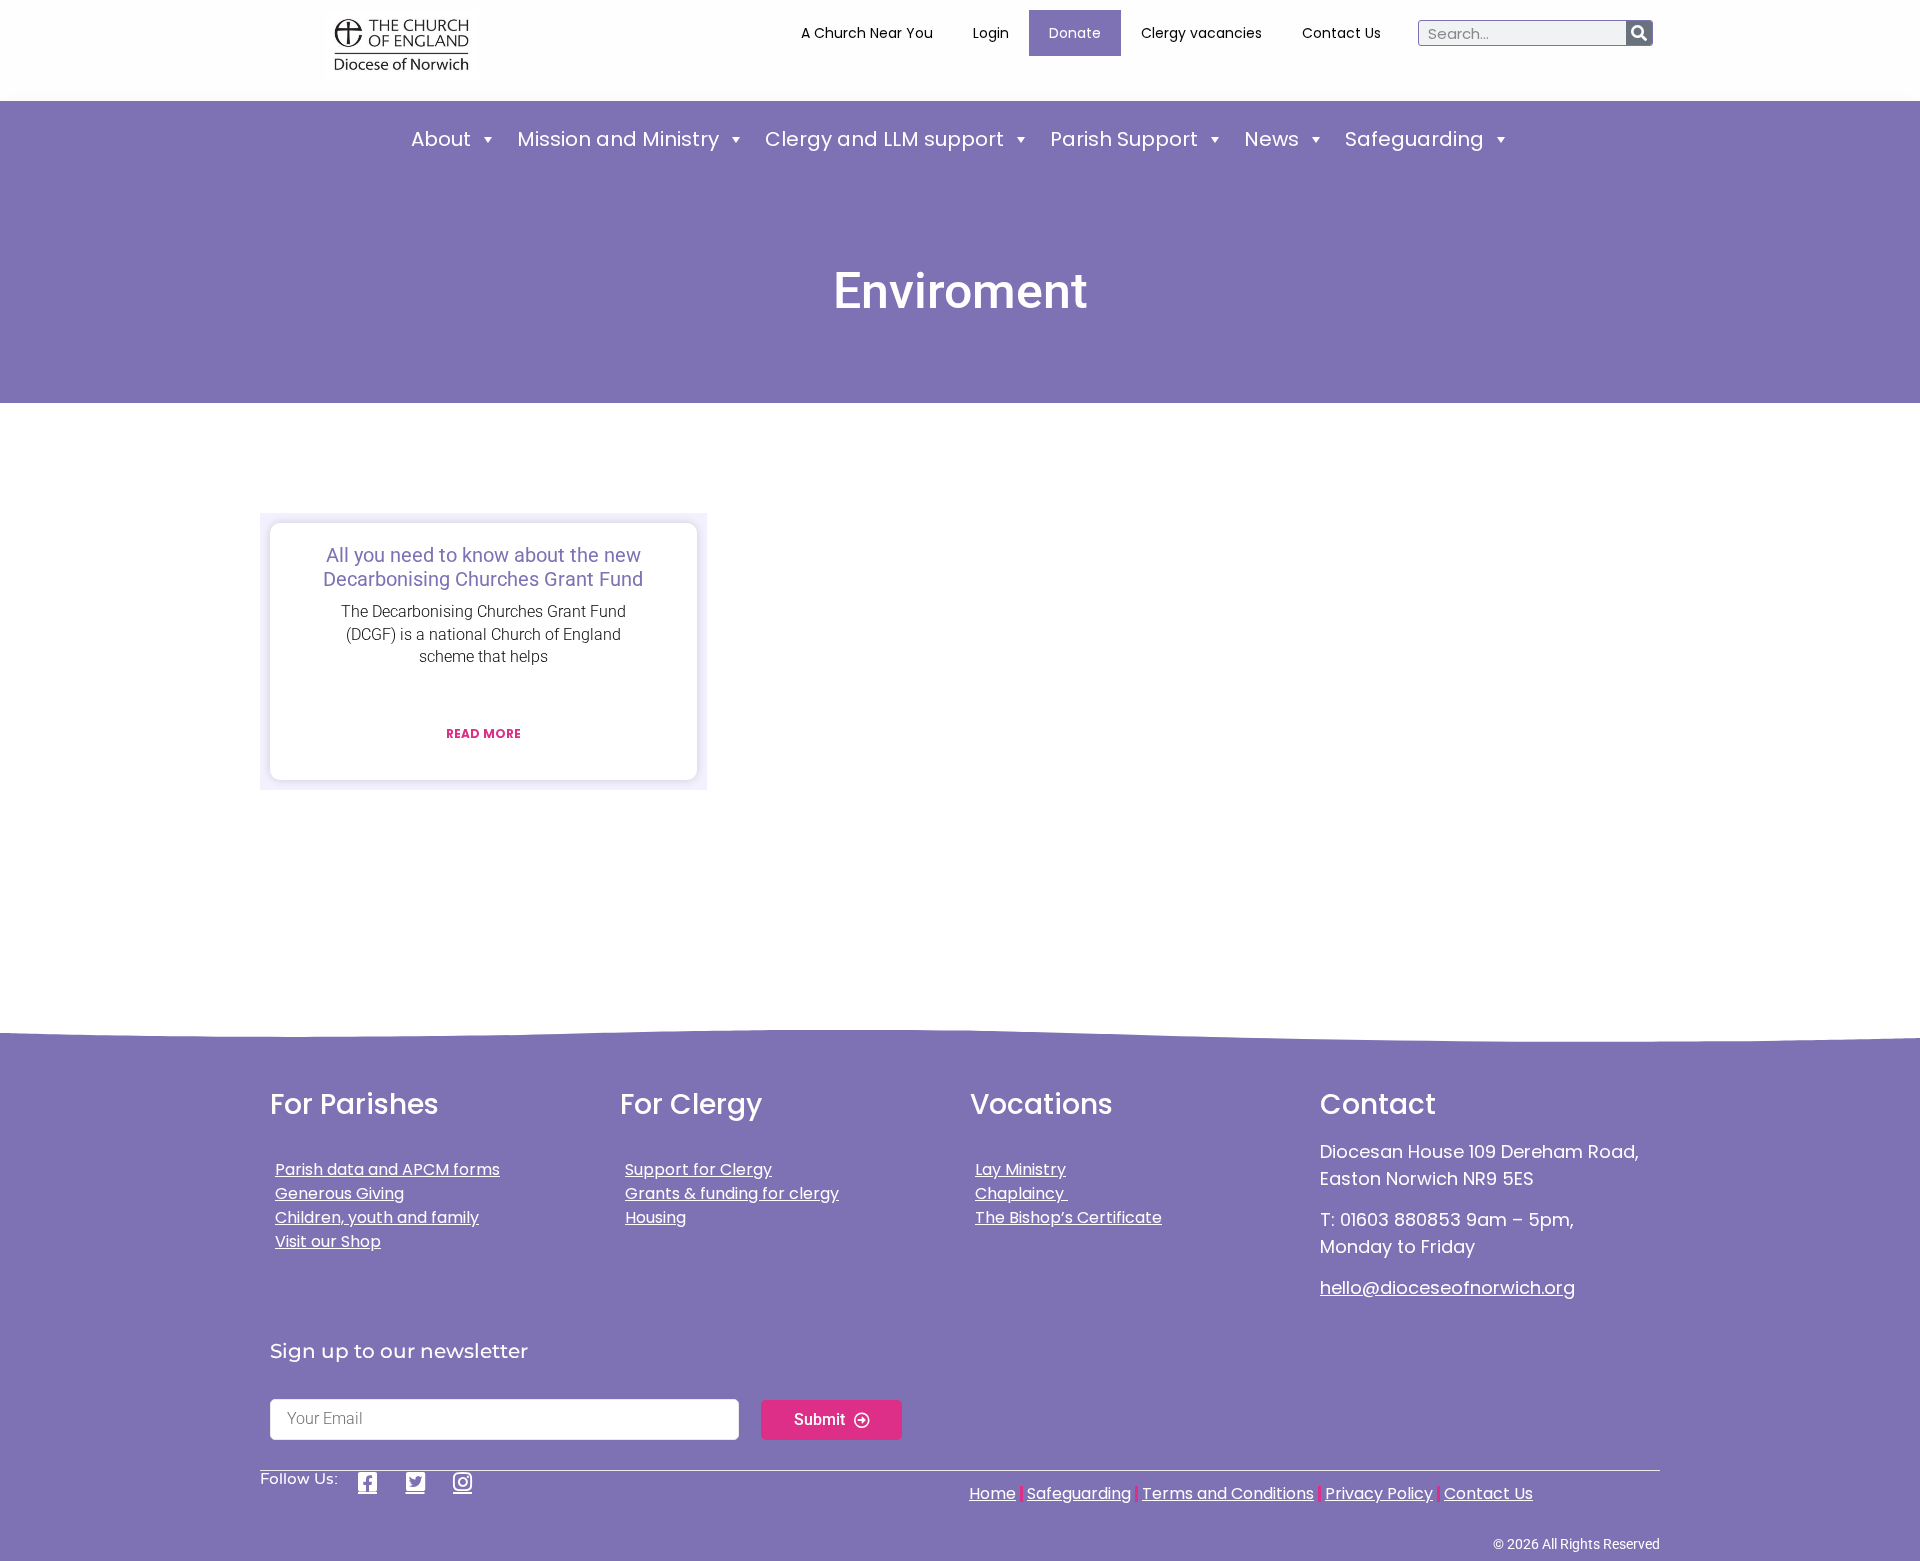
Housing (655, 1217)
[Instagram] (469, 1482)
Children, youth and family (377, 1217)
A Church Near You (867, 33)
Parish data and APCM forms (387, 1169)
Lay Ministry (1020, 1169)
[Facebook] (374, 1482)
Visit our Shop (328, 1241)
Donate (1075, 33)
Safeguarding (1414, 139)
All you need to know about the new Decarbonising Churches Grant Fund (483, 567)
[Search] (1639, 33)
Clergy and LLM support (884, 139)
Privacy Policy (1379, 1493)
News (1271, 139)
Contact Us (1341, 33)
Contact (1378, 1104)
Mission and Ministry (618, 139)
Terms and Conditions (1228, 1493)
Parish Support (1124, 139)
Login (991, 33)
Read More (483, 734)
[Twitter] (422, 1482)
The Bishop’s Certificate (1068, 1217)
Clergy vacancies (1201, 33)
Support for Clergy (698, 1169)
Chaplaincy (1021, 1193)
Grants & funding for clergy (732, 1193)
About (441, 139)
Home (992, 1493)
